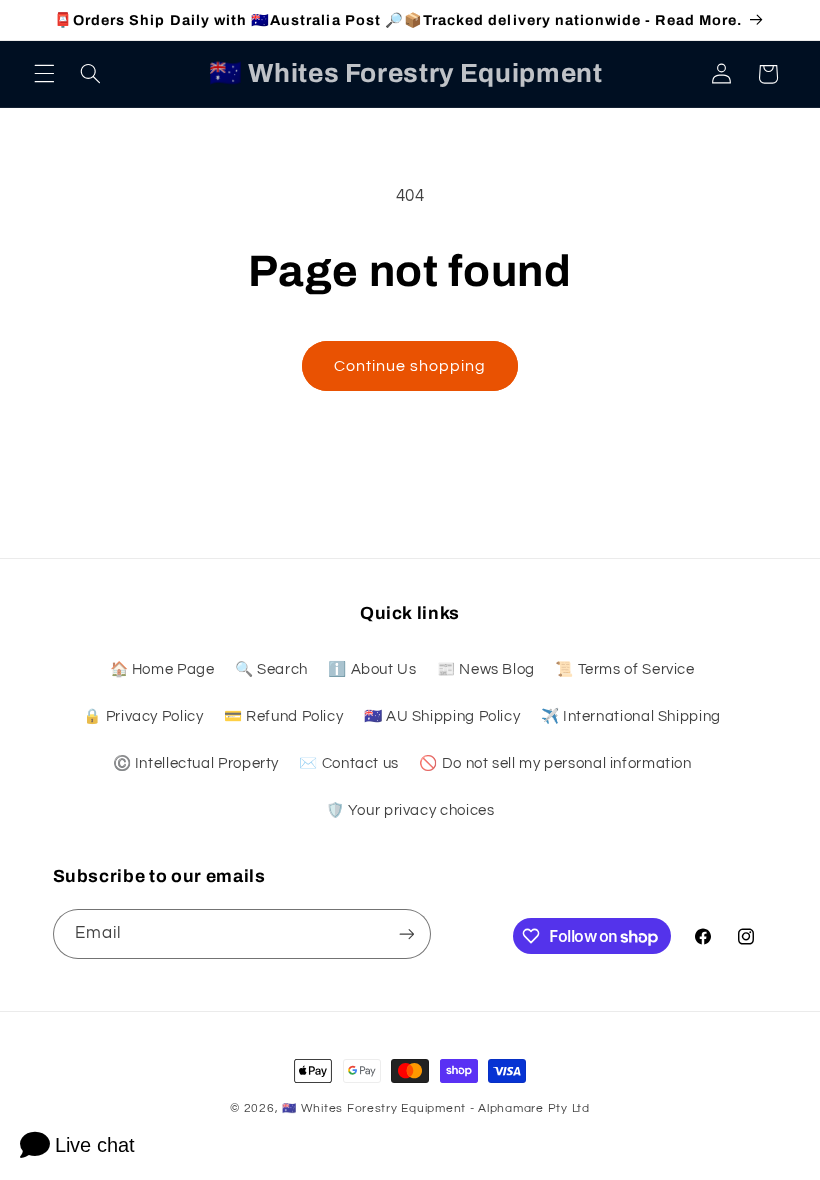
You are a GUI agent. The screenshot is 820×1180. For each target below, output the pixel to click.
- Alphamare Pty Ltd (530, 1108)
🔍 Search (271, 669)
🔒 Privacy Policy (143, 716)
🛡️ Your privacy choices (410, 810)
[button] (44, 74)
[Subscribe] (406, 933)
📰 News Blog (486, 669)
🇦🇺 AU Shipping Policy (442, 716)
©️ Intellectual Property (196, 763)
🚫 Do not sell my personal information (555, 763)
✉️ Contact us (349, 763)
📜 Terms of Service (624, 669)
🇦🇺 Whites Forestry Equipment (374, 1108)
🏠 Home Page (162, 669)
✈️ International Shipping (631, 716)
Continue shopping (410, 366)
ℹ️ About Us (372, 669)
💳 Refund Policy (283, 716)
